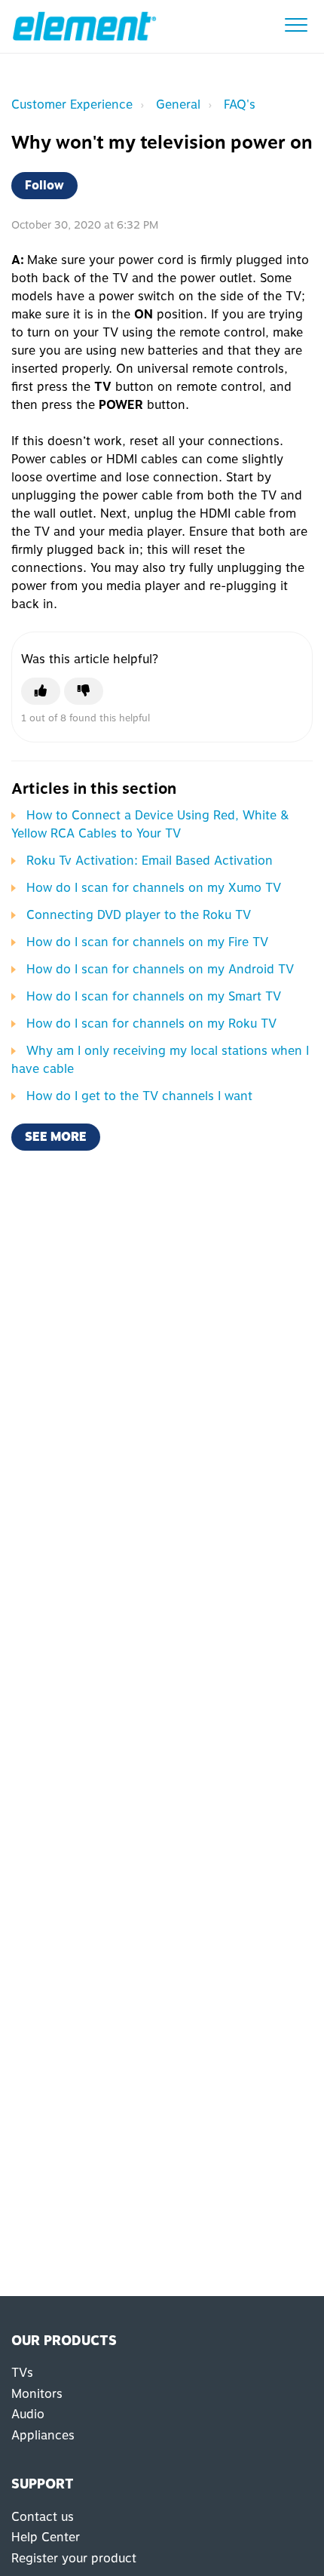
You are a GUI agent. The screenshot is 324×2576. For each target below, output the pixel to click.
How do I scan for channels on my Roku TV (151, 1024)
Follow (44, 185)
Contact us (43, 2517)
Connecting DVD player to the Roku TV (139, 915)
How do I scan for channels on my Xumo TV (154, 888)
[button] (296, 25)
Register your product (74, 2558)
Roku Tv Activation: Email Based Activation (150, 861)
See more (56, 1137)
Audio (28, 2414)
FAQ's (240, 105)
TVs (22, 2373)
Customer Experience (72, 105)
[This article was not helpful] (84, 691)
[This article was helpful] (41, 691)
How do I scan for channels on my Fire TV (147, 942)
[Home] (84, 26)
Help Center (46, 2537)
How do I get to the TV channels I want (139, 1096)
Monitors (37, 2394)
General (178, 105)
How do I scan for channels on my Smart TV (154, 996)
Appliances (43, 2435)
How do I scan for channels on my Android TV (160, 969)
